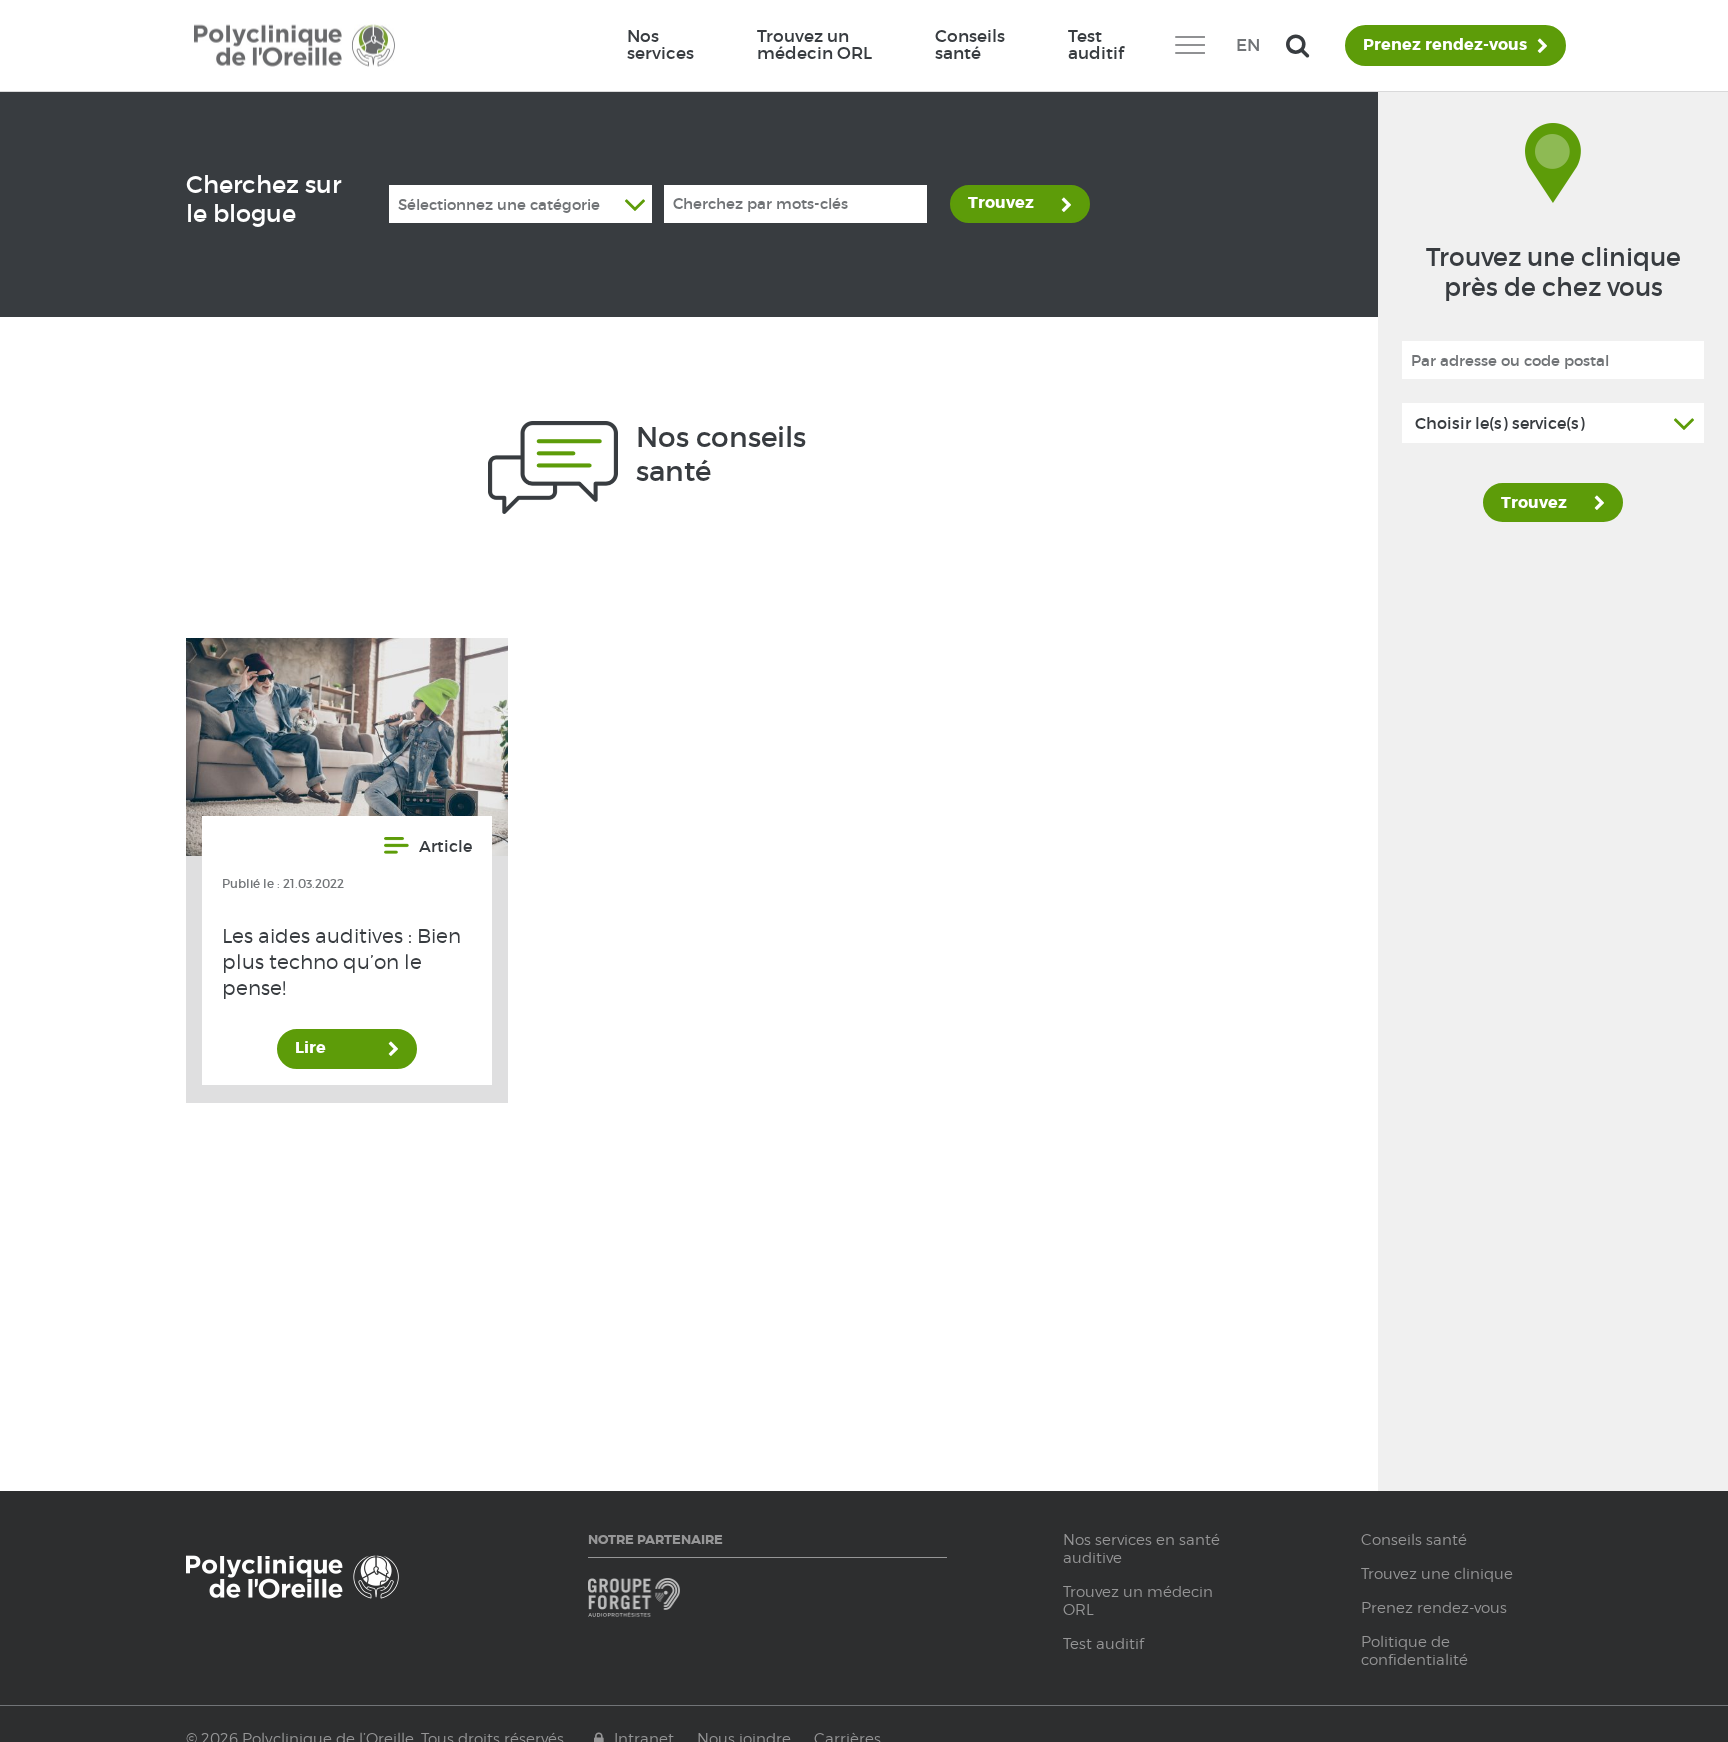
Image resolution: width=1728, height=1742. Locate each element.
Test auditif (1096, 44)
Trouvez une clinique (1437, 1574)
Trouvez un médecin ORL (814, 44)
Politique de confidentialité (1414, 1651)
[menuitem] (661, 45)
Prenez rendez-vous (1445, 45)
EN (1248, 45)
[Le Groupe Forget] (674, 1606)
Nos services (660, 44)
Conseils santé (970, 44)
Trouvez (1001, 202)
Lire (310, 1047)
